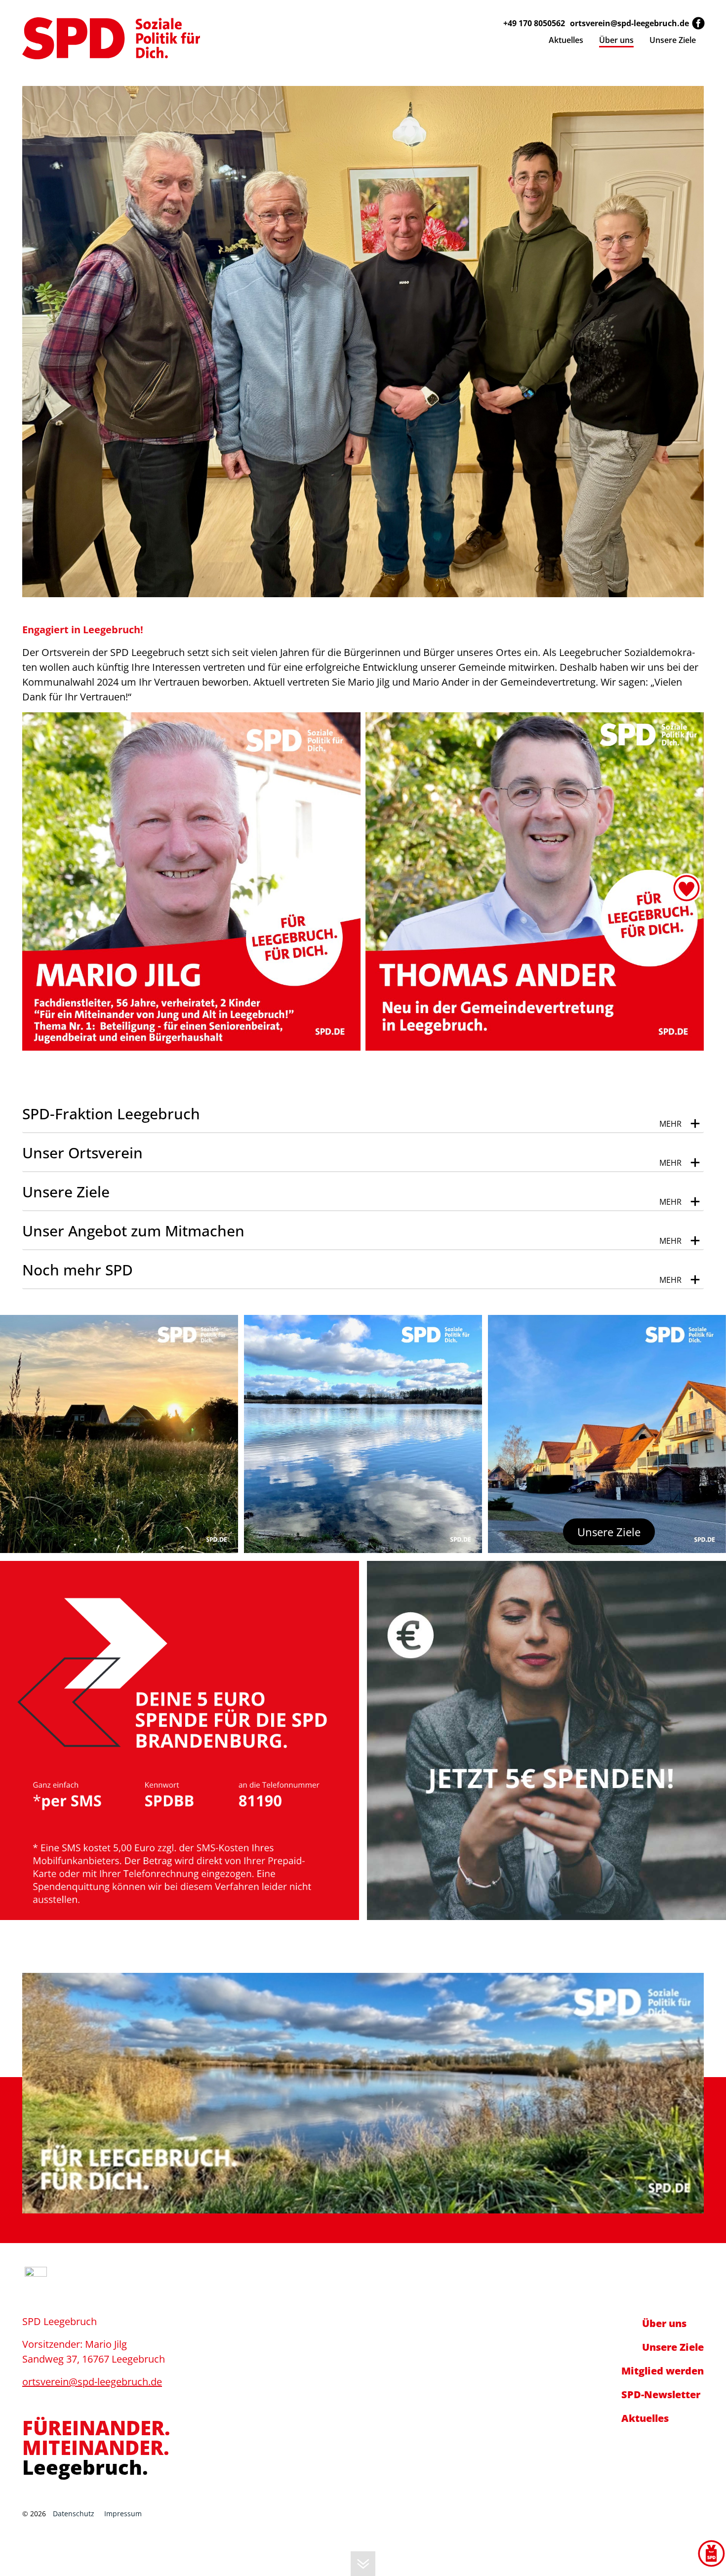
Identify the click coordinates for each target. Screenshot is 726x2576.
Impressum (123, 2514)
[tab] (363, 1114)
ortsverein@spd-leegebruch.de (629, 23)
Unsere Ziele (609, 1532)
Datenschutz (74, 2514)
